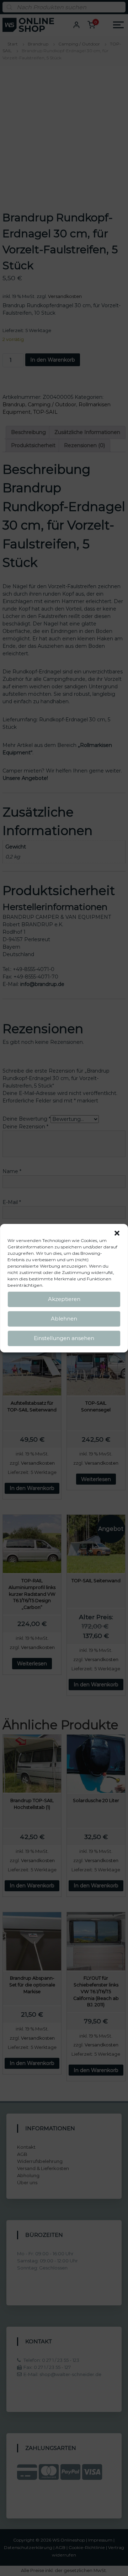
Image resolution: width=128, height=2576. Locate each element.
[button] (117, 1233)
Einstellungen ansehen (64, 1338)
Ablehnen (64, 1319)
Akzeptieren (64, 1299)
